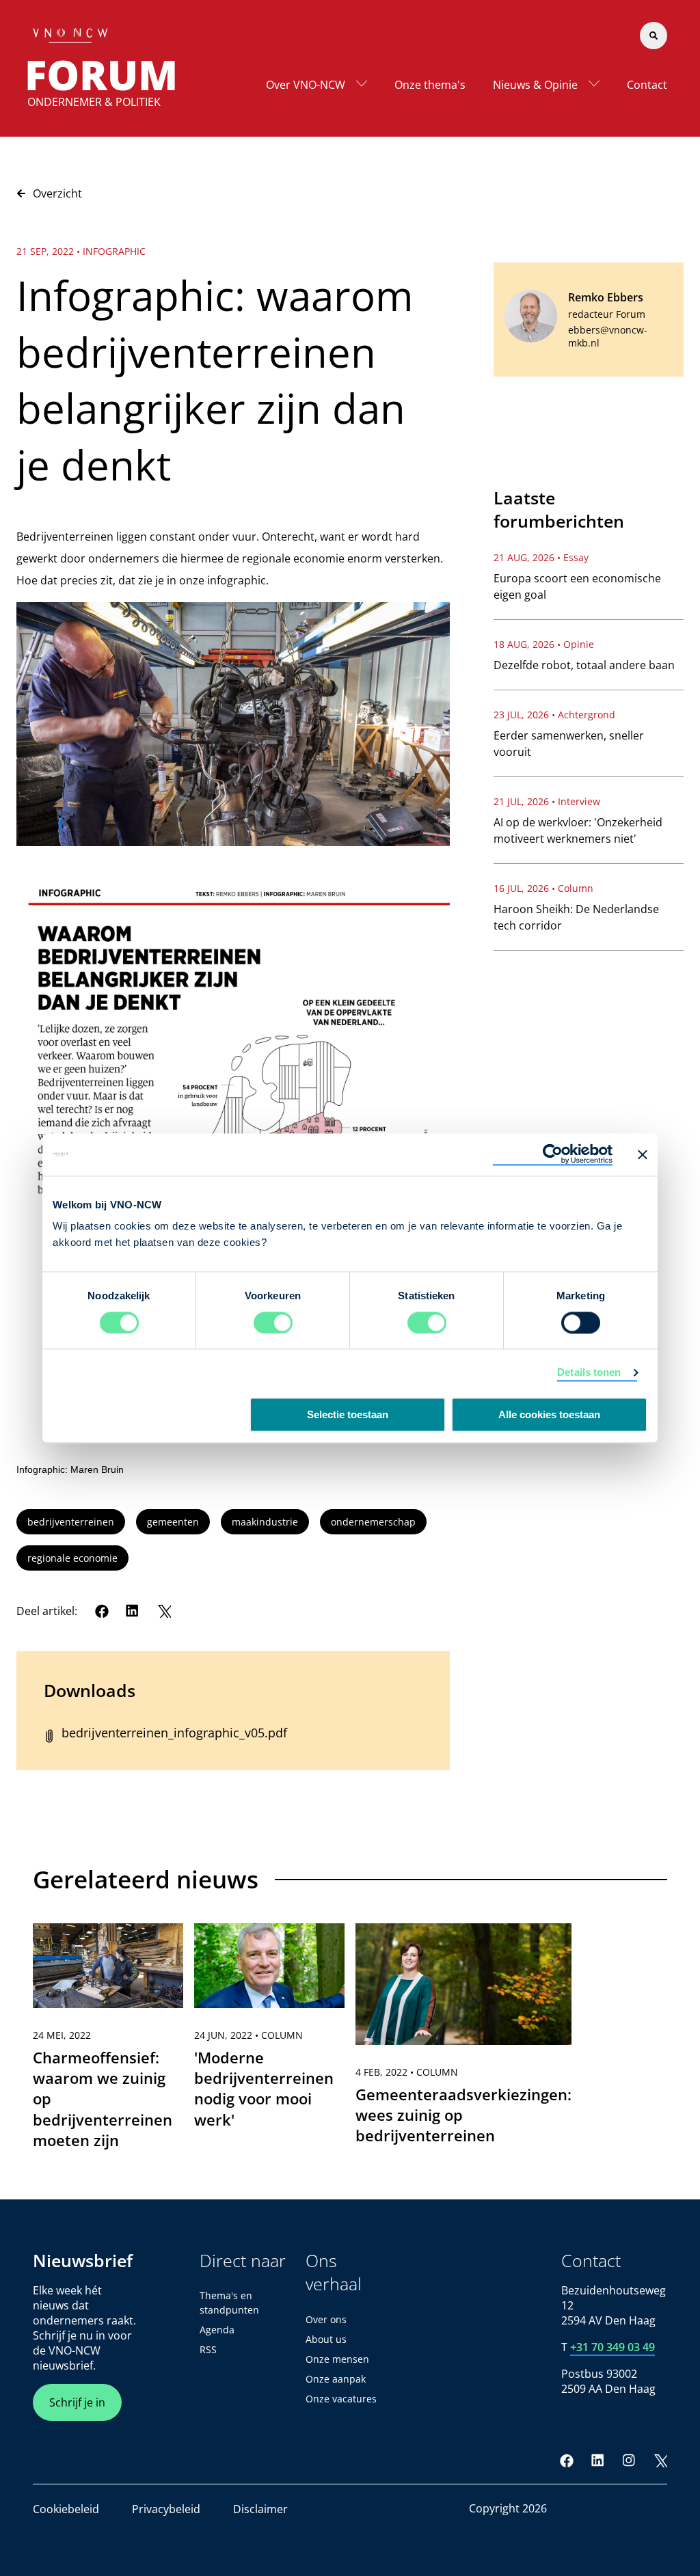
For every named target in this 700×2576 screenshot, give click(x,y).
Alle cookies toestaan (549, 1414)
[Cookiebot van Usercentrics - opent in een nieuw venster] (553, 1154)
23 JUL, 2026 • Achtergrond (554, 715)
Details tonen (589, 1372)
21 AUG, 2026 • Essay (541, 557)
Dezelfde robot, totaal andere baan (584, 665)
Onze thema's (430, 85)
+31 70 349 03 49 (612, 2347)
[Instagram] (629, 2460)
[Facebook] (102, 1611)
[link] (108, 2042)
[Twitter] (164, 1611)
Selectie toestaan (348, 1414)
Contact (647, 85)
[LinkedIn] (133, 1611)
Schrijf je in (77, 2402)
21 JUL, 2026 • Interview (547, 801)
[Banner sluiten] (643, 1154)
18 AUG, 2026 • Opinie (544, 644)
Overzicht (57, 193)
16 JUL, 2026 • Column (543, 888)
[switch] (273, 1323)
